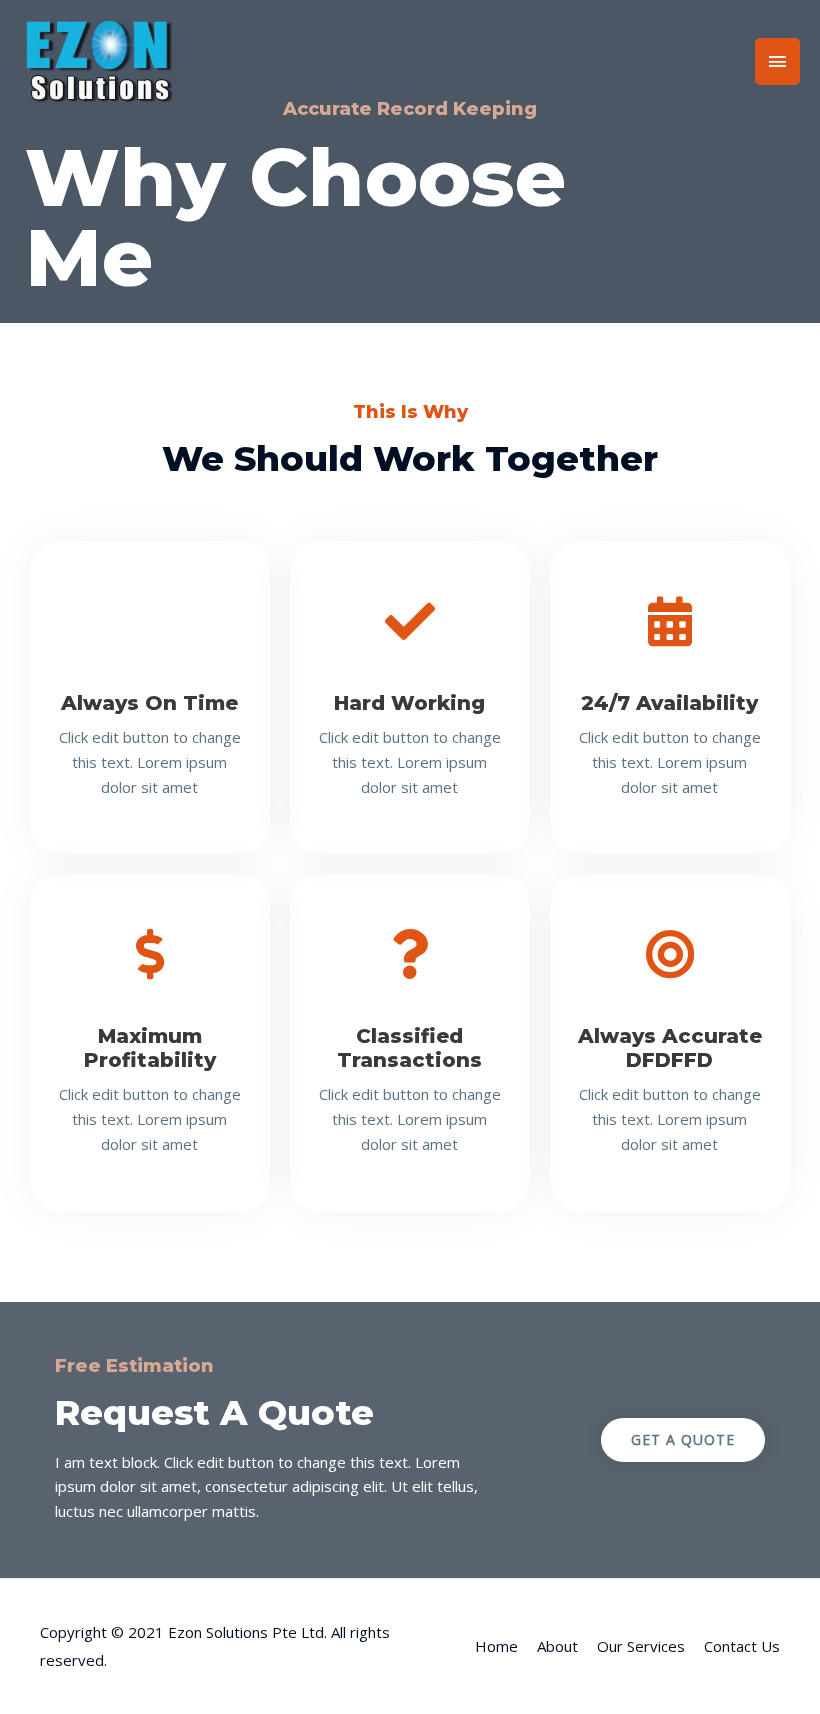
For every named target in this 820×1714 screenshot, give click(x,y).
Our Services (641, 1646)
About (557, 1646)
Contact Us (742, 1646)
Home (496, 1646)
